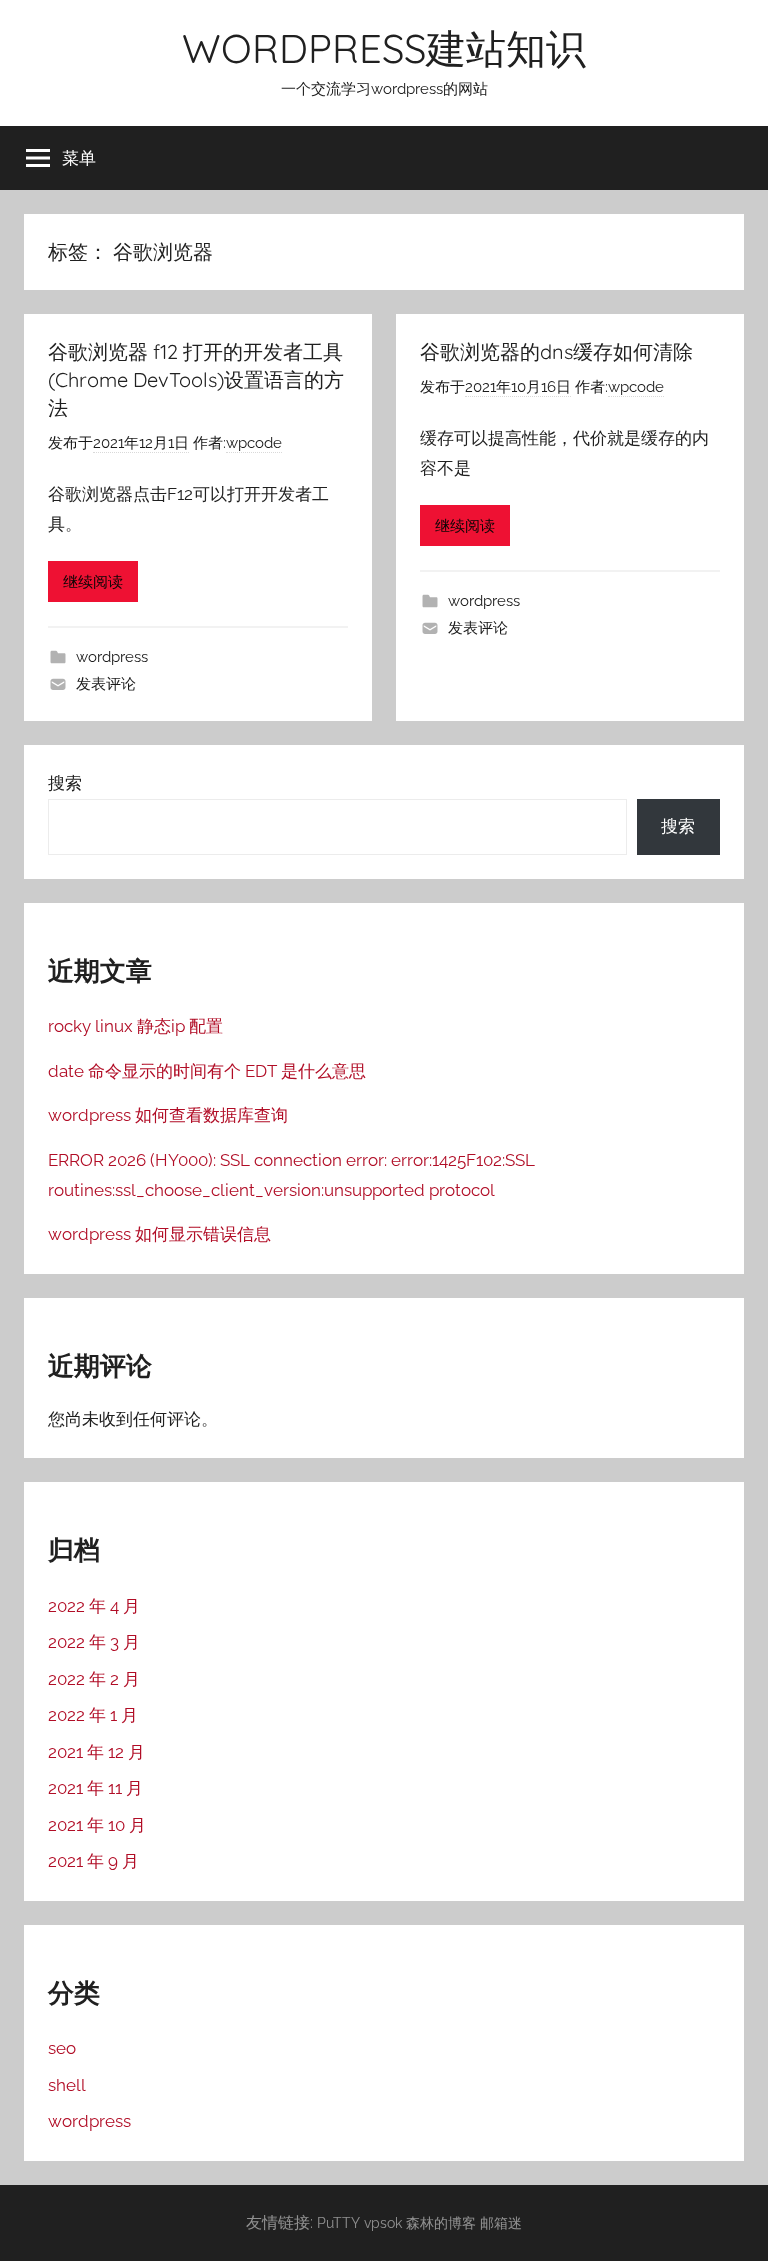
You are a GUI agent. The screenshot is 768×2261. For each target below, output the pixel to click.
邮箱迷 (501, 2222)
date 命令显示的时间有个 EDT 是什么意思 (207, 1071)
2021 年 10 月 (97, 1825)
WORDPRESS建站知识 (384, 48)
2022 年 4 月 (94, 1606)
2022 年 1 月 (93, 1715)
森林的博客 (441, 2222)
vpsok (383, 2222)
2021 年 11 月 (95, 1788)
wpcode (254, 443)
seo (62, 2048)
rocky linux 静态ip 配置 (135, 1026)
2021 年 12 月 (96, 1752)
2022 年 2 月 (94, 1679)
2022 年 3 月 (94, 1642)
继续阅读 (93, 582)
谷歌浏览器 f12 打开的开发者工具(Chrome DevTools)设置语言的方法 (196, 379)
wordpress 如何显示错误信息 (159, 1234)
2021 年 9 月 (93, 1861)
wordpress (112, 657)
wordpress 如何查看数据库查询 (168, 1115)
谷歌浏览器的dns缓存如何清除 (556, 351)
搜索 (65, 783)
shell (67, 2085)
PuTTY (338, 2222)
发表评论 (106, 684)
